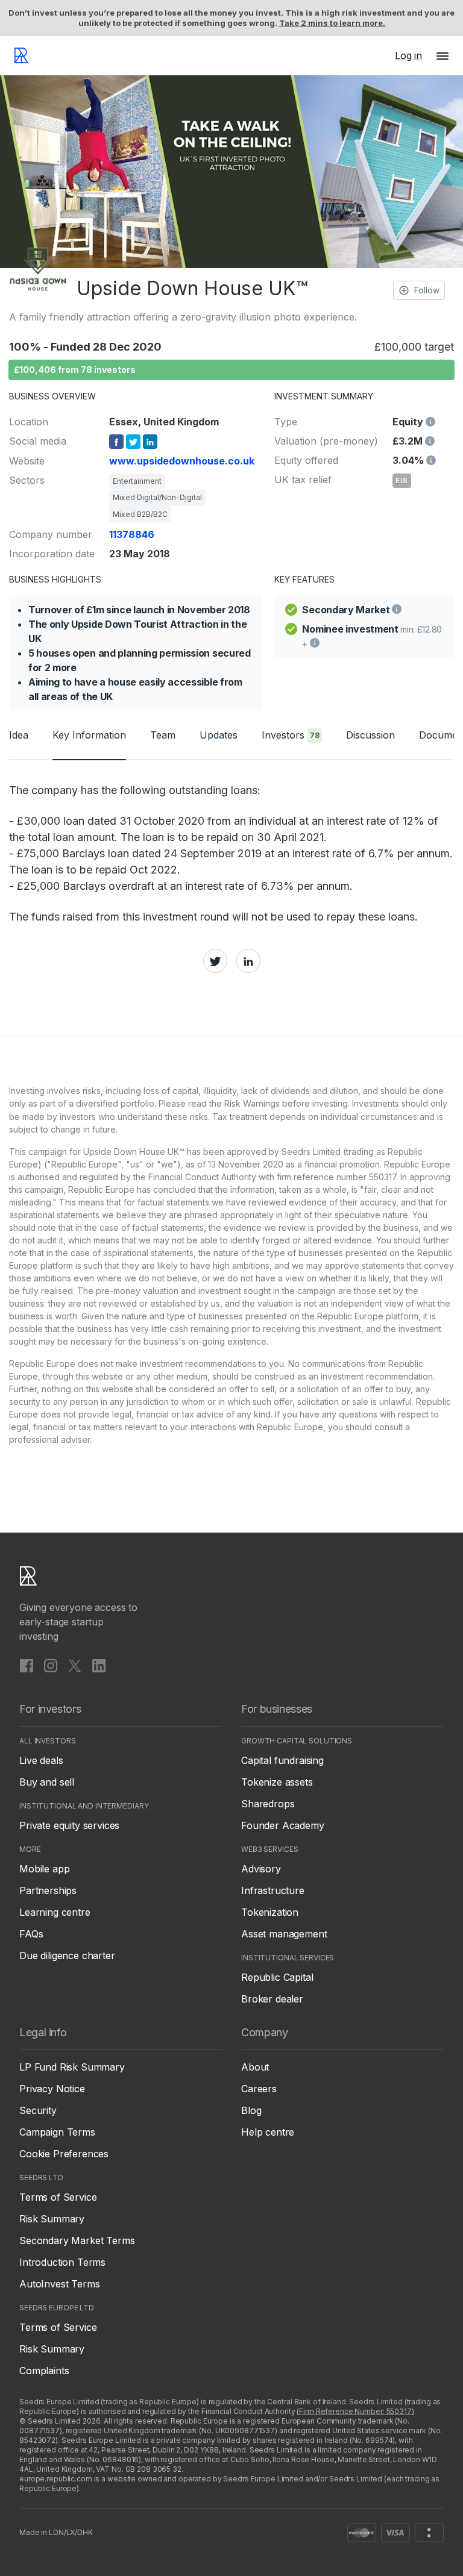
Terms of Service (58, 2197)
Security (38, 2110)
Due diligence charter (67, 1955)
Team (163, 735)
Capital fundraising (282, 1760)
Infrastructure (273, 1890)
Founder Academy (283, 1825)
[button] (443, 55)
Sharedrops (268, 1804)
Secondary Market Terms (77, 2240)
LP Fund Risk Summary (72, 2067)
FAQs (31, 1934)
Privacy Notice (52, 2089)
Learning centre (55, 1912)
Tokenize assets (277, 1782)
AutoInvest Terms (59, 2284)
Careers (259, 2089)
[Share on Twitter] (215, 961)
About (255, 2067)
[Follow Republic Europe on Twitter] (75, 1666)
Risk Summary (52, 2219)
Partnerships (48, 1890)
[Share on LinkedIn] (248, 961)
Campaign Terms (57, 2132)
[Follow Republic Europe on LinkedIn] (99, 1666)
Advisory (261, 1869)
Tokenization (270, 1912)
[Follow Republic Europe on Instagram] (51, 1666)
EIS (402, 481)
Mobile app (44, 1869)
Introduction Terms (62, 2262)
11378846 (132, 534)
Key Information (89, 735)
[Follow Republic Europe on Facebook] (27, 1666)
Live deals (41, 1760)
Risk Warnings (252, 1103)
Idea (19, 735)
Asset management (284, 1934)
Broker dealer (272, 1999)
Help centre (268, 2132)
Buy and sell (47, 1782)
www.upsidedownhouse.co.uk (182, 461)
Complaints (44, 2371)
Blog (251, 2110)
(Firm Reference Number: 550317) (355, 2411)
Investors (291, 735)
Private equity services (69, 1825)
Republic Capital (277, 1977)
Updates (219, 735)
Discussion (370, 735)
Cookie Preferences (64, 2154)
